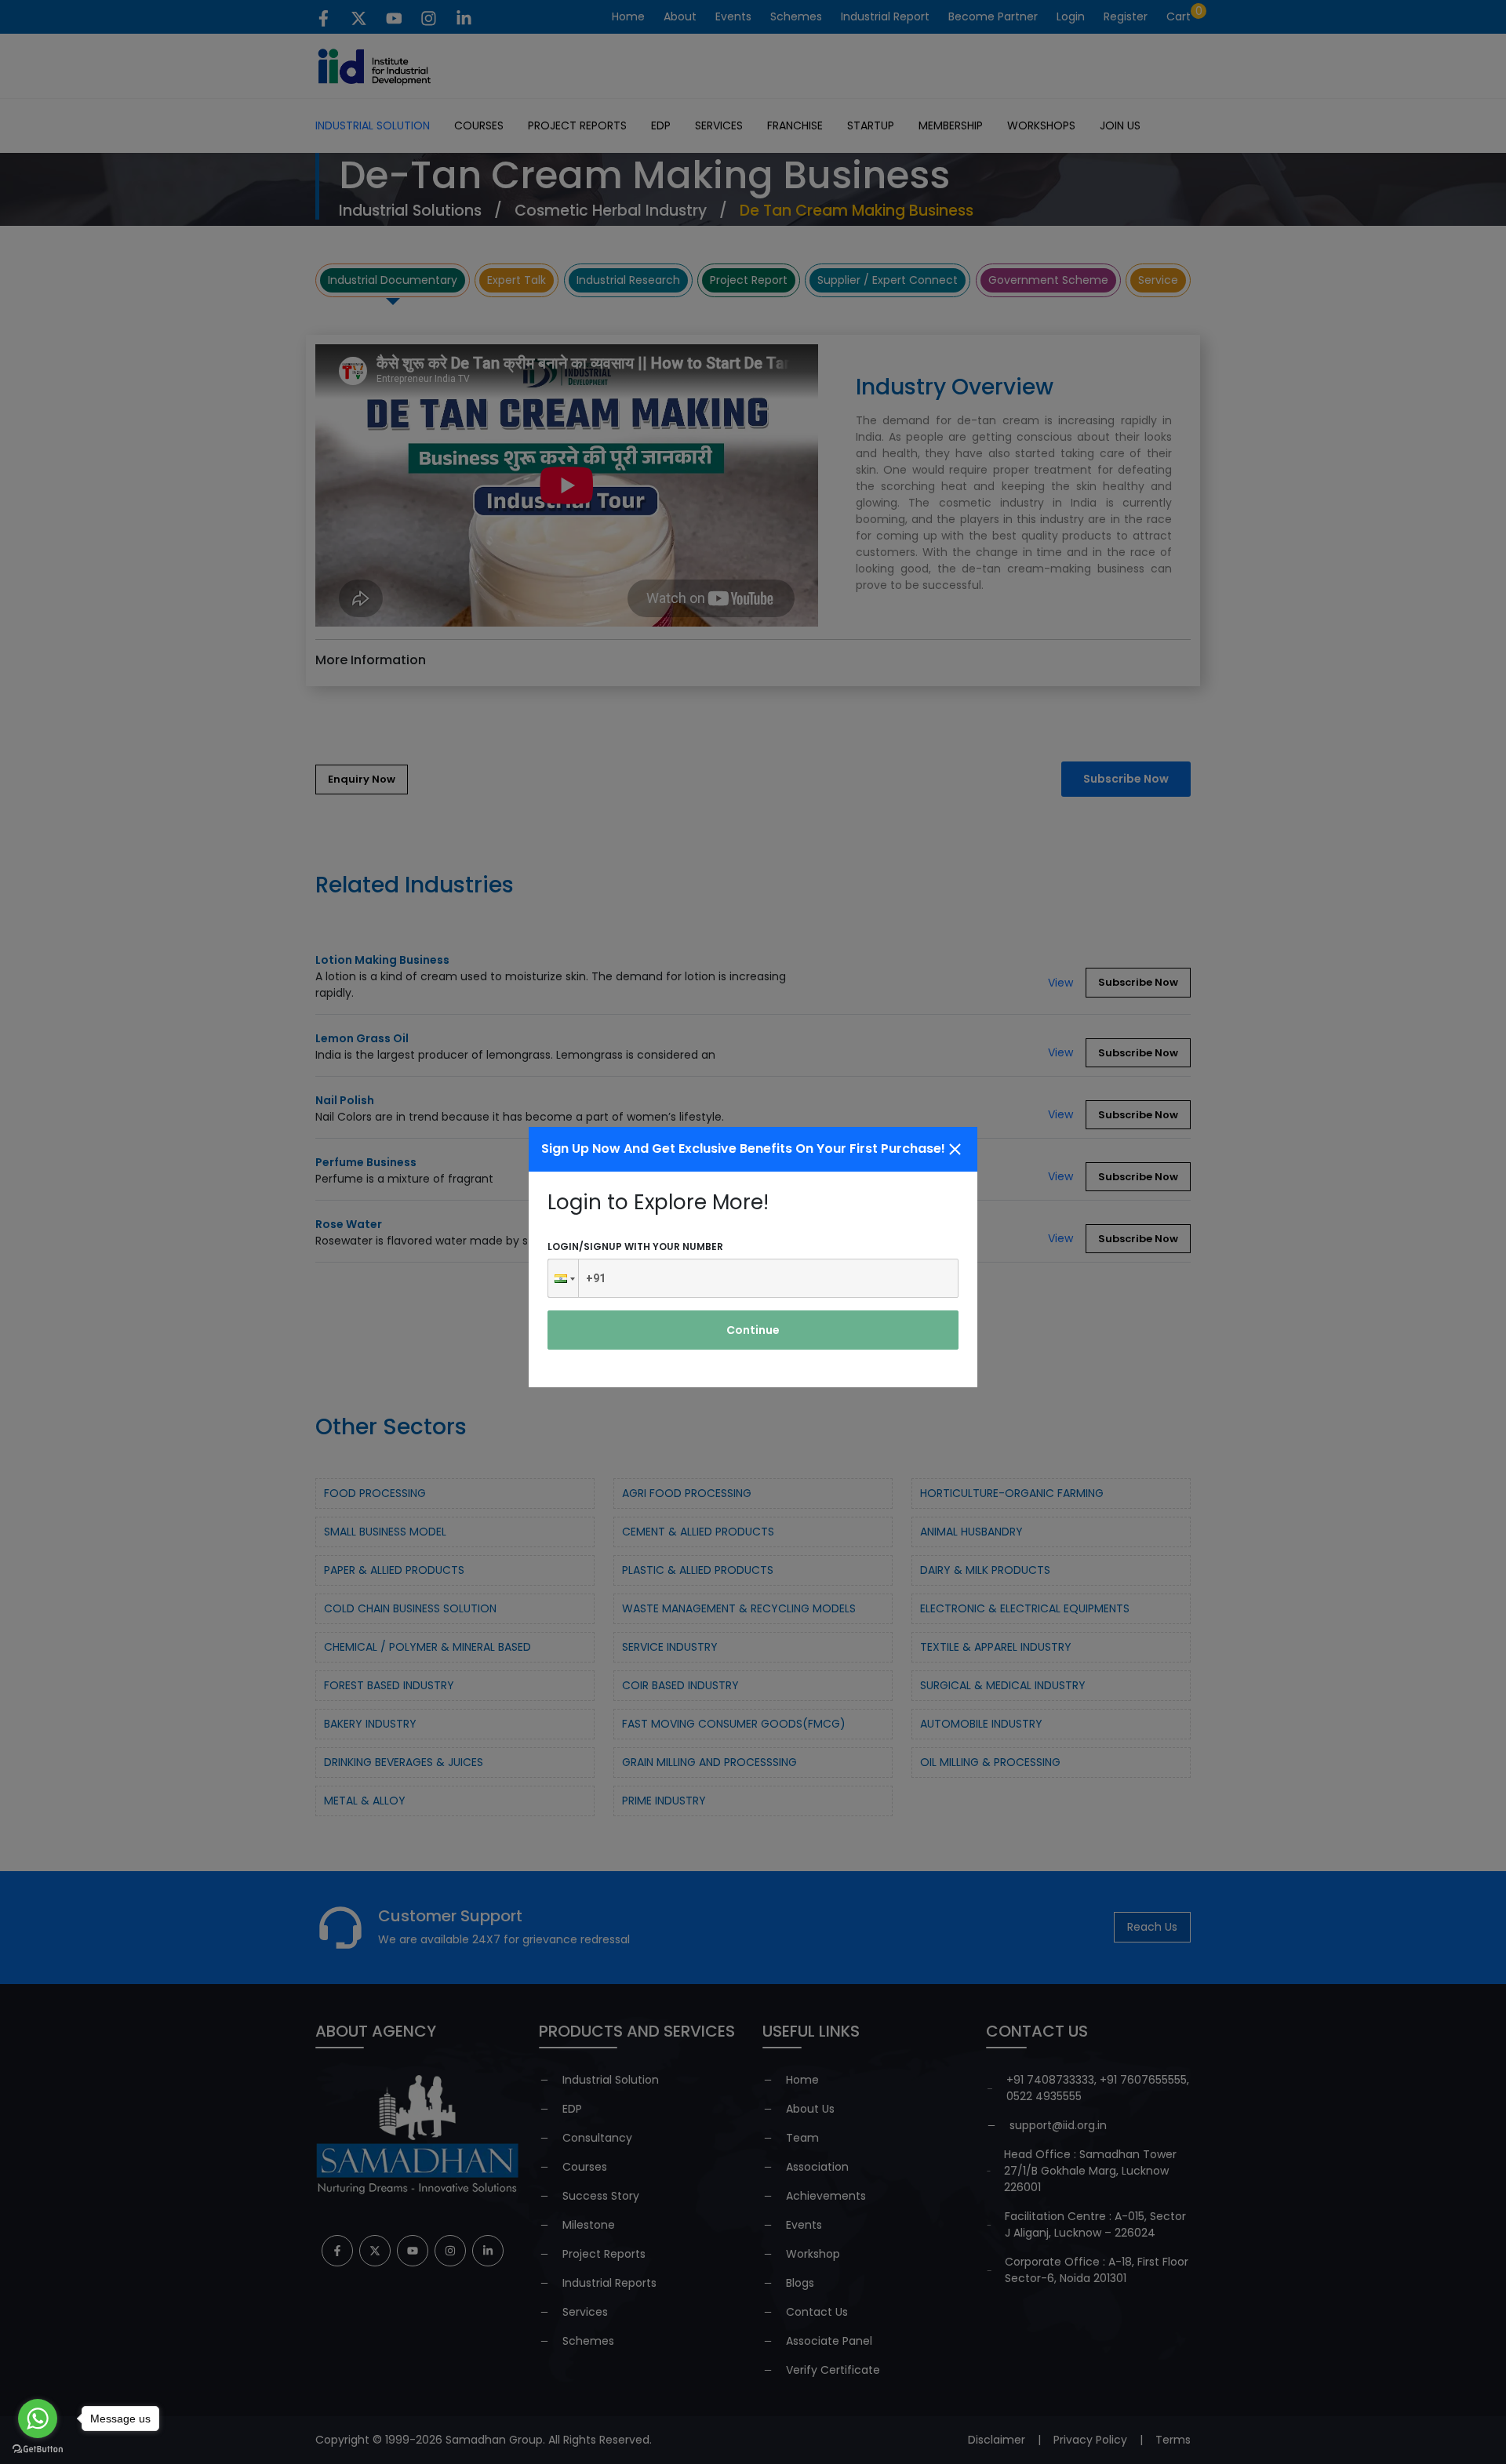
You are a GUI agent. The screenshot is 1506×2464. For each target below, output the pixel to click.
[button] (563, 1278)
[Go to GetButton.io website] (38, 2448)
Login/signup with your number (635, 1247)
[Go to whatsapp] (38, 2419)
